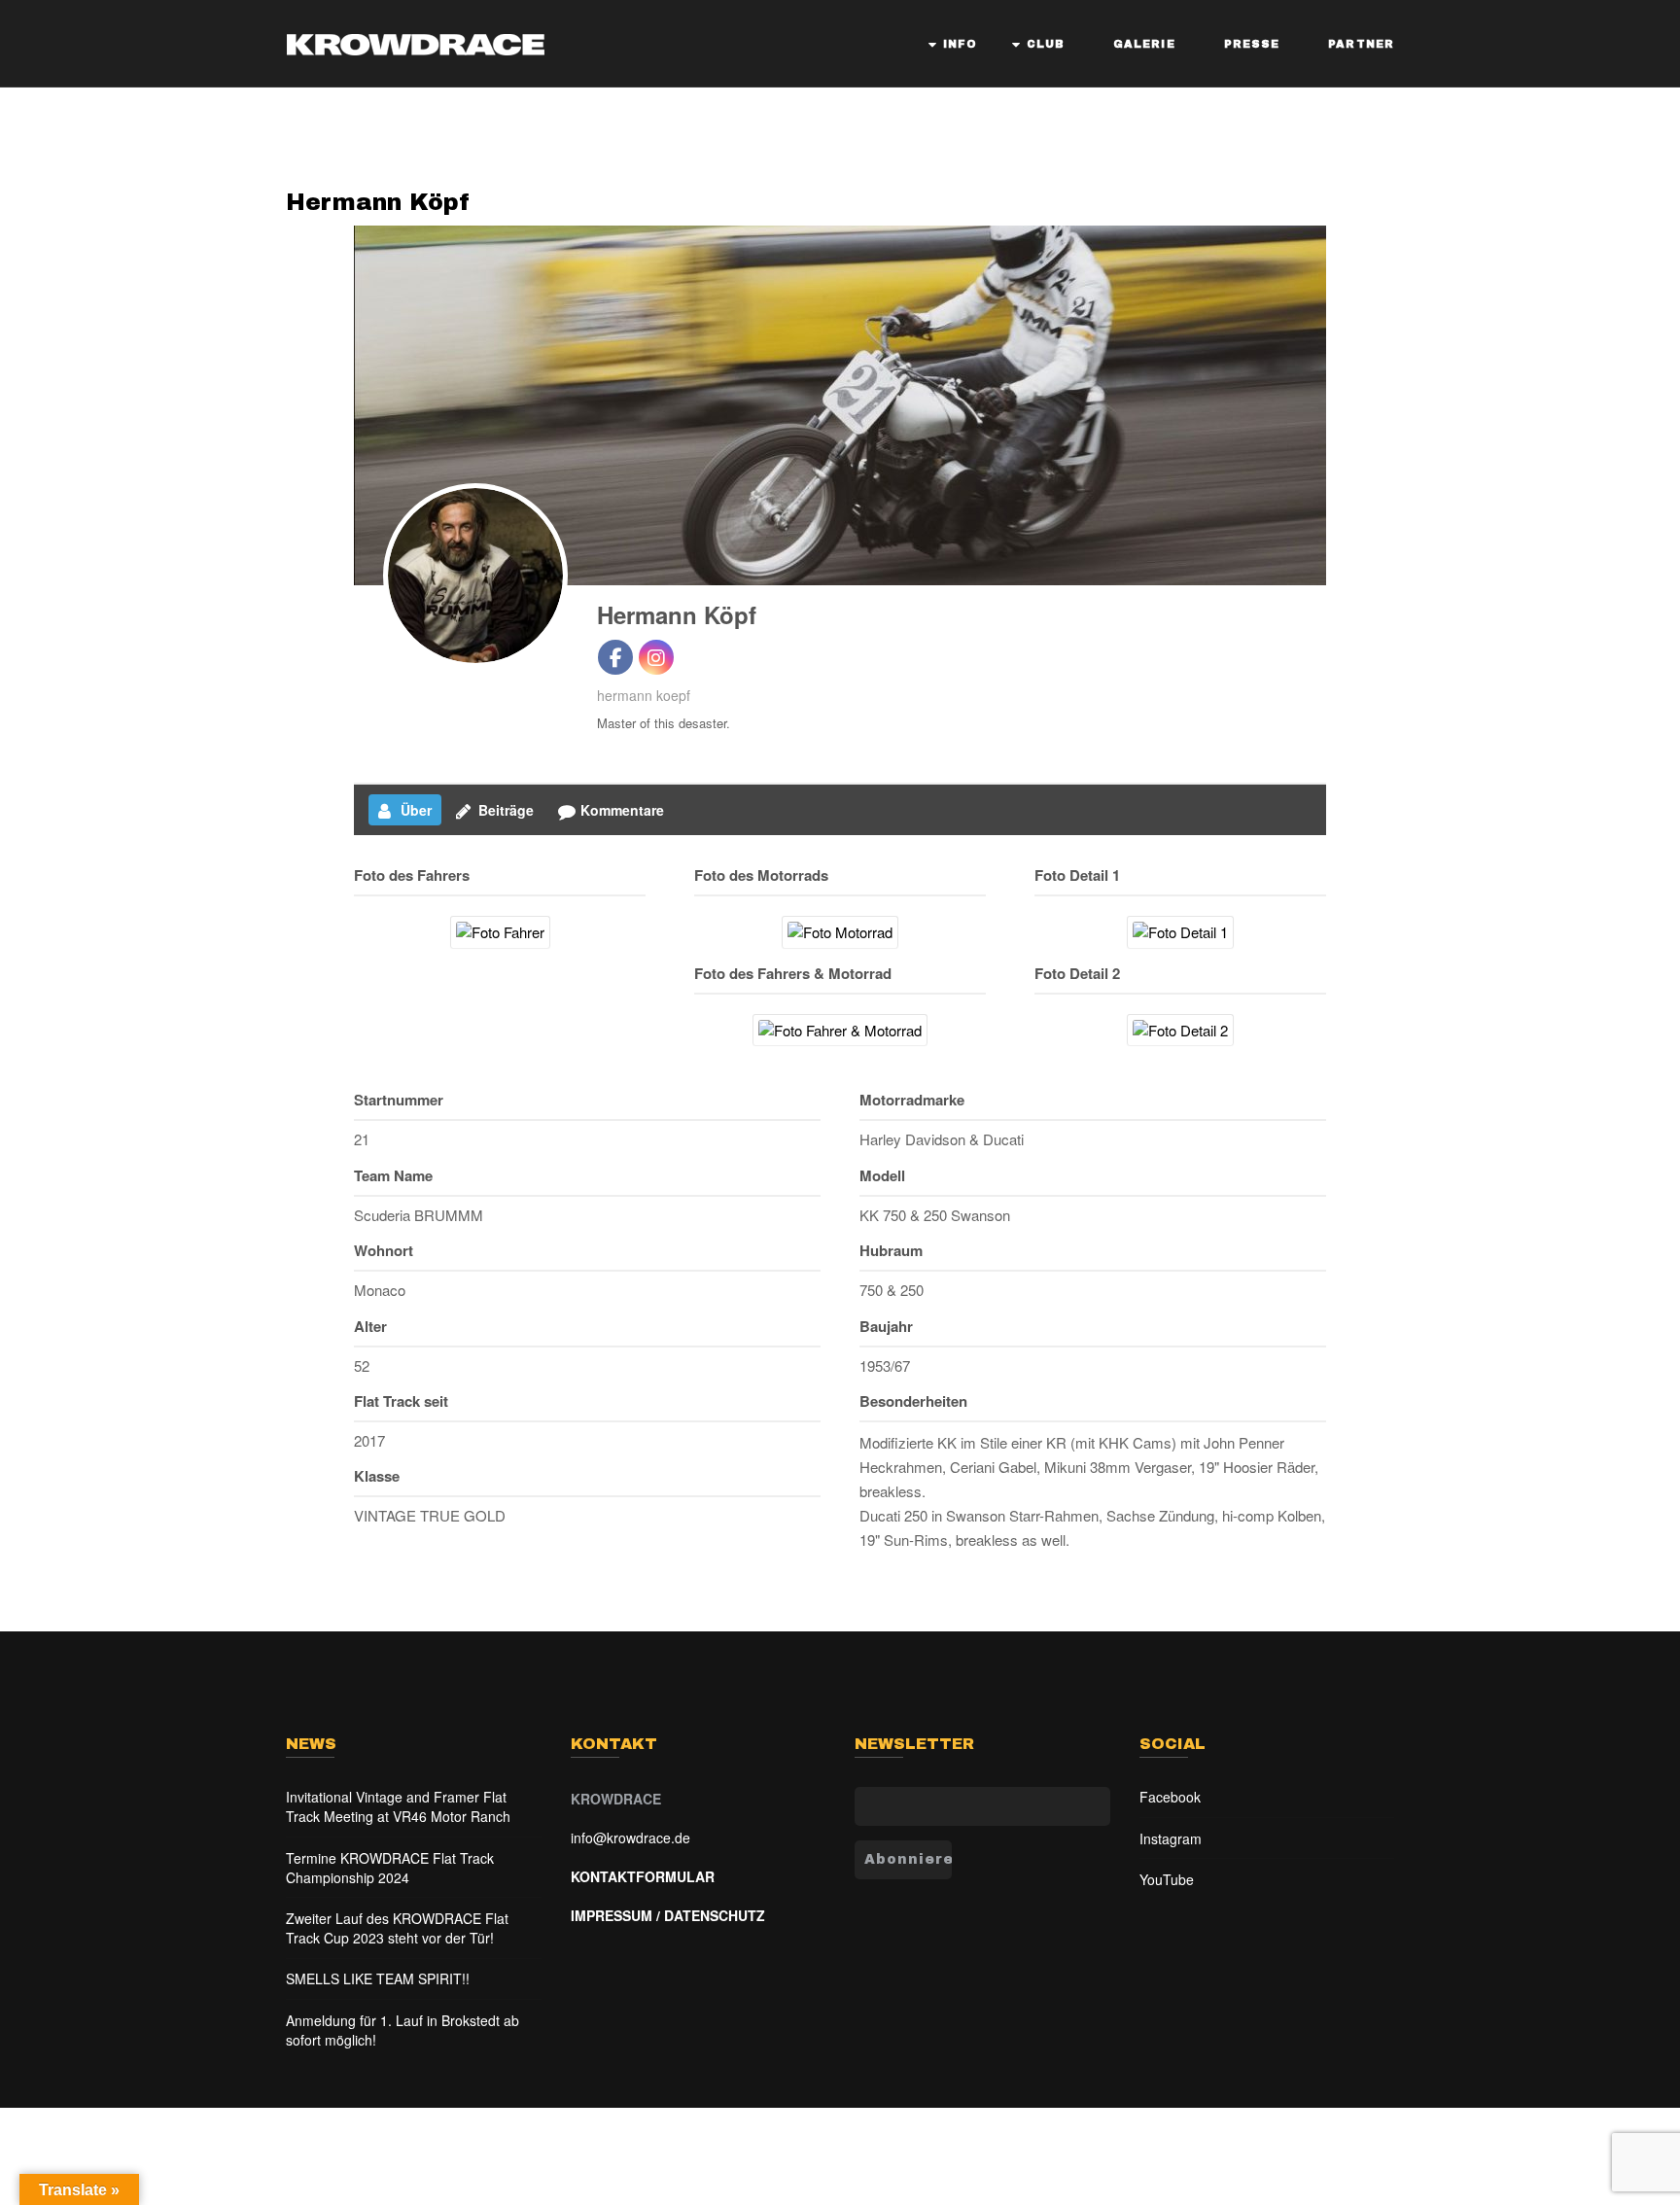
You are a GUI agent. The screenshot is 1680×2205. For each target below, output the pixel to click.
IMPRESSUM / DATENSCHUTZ (668, 1915)
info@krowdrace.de (630, 1837)
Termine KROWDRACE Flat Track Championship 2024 (390, 1868)
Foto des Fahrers (412, 875)
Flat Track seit (401, 1401)
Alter (370, 1326)
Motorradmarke (912, 1100)
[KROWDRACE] (415, 40)
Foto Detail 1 (1077, 875)
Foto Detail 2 (1077, 973)
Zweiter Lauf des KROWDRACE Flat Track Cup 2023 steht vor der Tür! (397, 1928)
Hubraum (891, 1250)
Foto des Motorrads (761, 875)
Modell (882, 1175)
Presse (1252, 44)
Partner (1361, 44)
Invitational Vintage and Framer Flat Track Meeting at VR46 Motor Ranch (398, 1806)
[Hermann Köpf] (475, 576)
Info (960, 44)
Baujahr (886, 1326)
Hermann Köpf (378, 202)
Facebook (1170, 1797)
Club (1046, 44)
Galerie (1144, 44)
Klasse (377, 1476)
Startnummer (399, 1100)
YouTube (1167, 1879)
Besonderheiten (913, 1401)
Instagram (1171, 1838)
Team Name (393, 1175)
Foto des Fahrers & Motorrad (793, 973)
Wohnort (384, 1250)
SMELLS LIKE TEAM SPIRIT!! (378, 1978)
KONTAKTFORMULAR (643, 1876)
